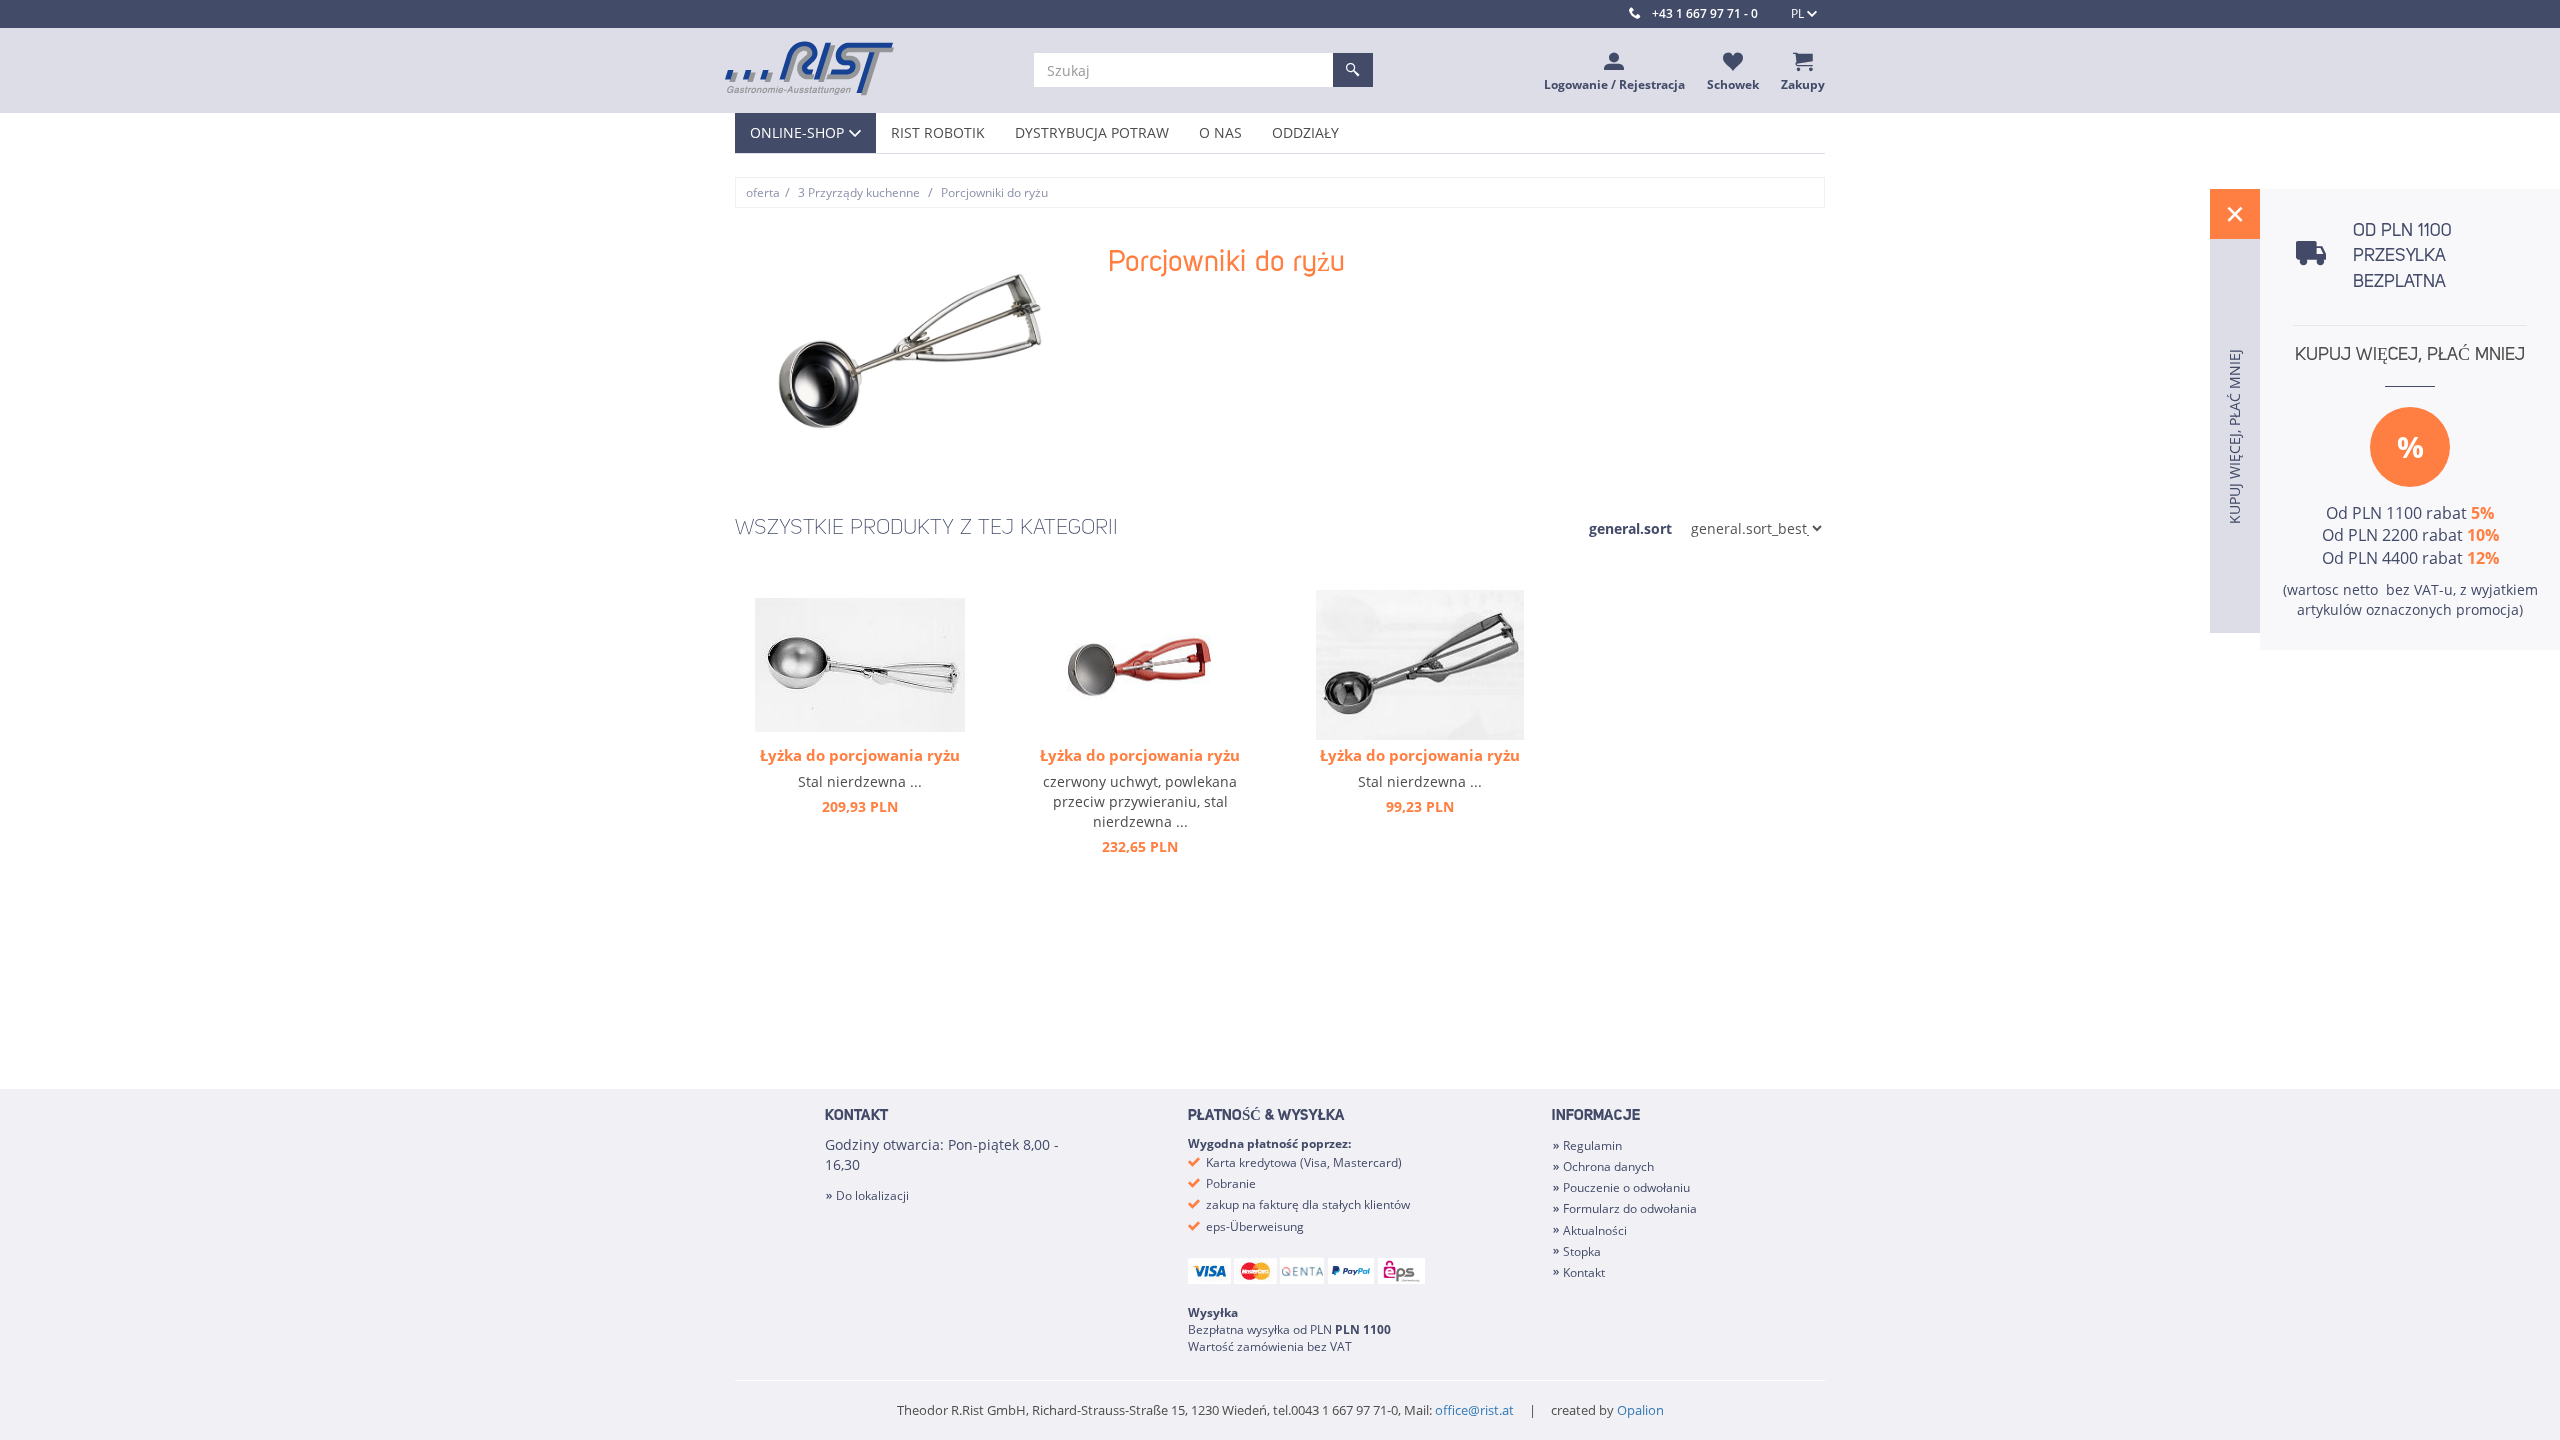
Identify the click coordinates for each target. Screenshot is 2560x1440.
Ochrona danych (1608, 1166)
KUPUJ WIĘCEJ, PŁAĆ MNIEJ (2410, 355)
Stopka (1582, 1251)
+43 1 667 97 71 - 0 (1705, 13)
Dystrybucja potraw (1092, 132)
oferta (763, 192)
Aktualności (1595, 1230)
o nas (1220, 132)
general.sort (1630, 528)
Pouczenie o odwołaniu (1626, 1187)
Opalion (1640, 1410)
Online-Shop (797, 132)
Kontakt (1584, 1272)
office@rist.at (1474, 1410)
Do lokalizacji (872, 1195)
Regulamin (1592, 1145)
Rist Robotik (938, 132)
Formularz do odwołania (1630, 1208)
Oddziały (1305, 132)
